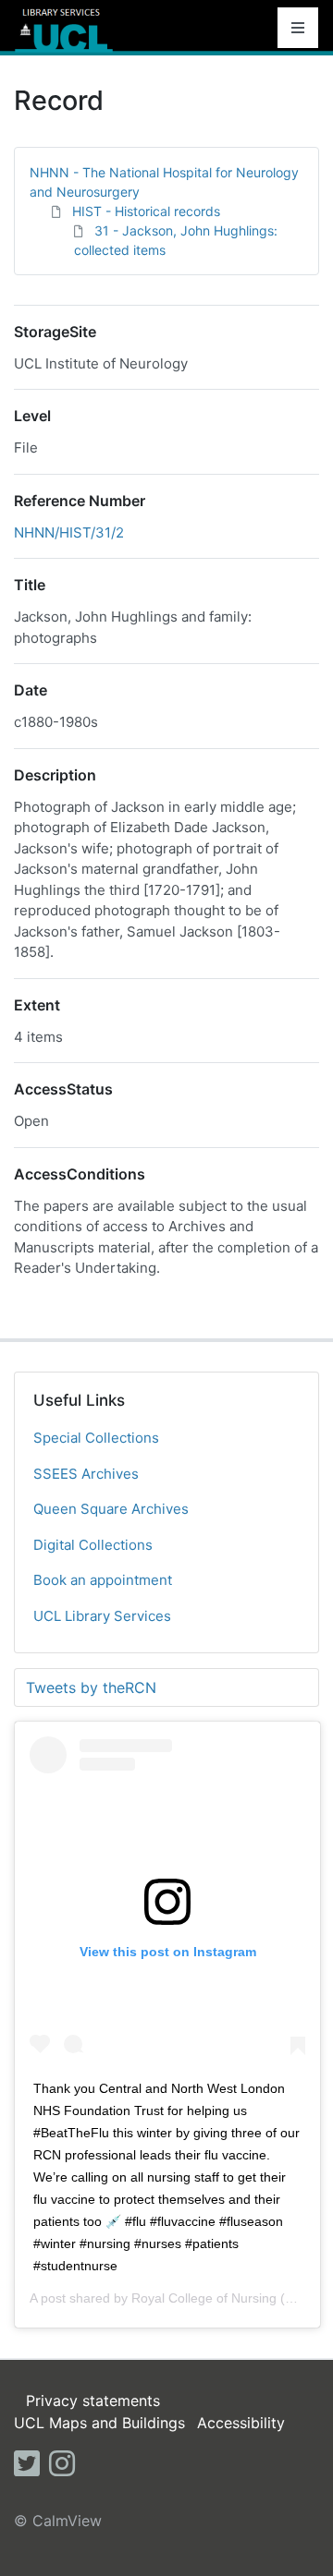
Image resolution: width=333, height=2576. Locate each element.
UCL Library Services (102, 1616)
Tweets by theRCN (91, 1687)
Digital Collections (93, 1545)
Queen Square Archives (111, 1509)
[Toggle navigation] (298, 28)
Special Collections (96, 1438)
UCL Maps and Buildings (99, 2423)
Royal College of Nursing (204, 2298)
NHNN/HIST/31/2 (69, 532)
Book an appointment (103, 1580)
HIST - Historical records (146, 211)
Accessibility (241, 2423)
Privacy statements (93, 2401)
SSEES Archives (86, 1474)
